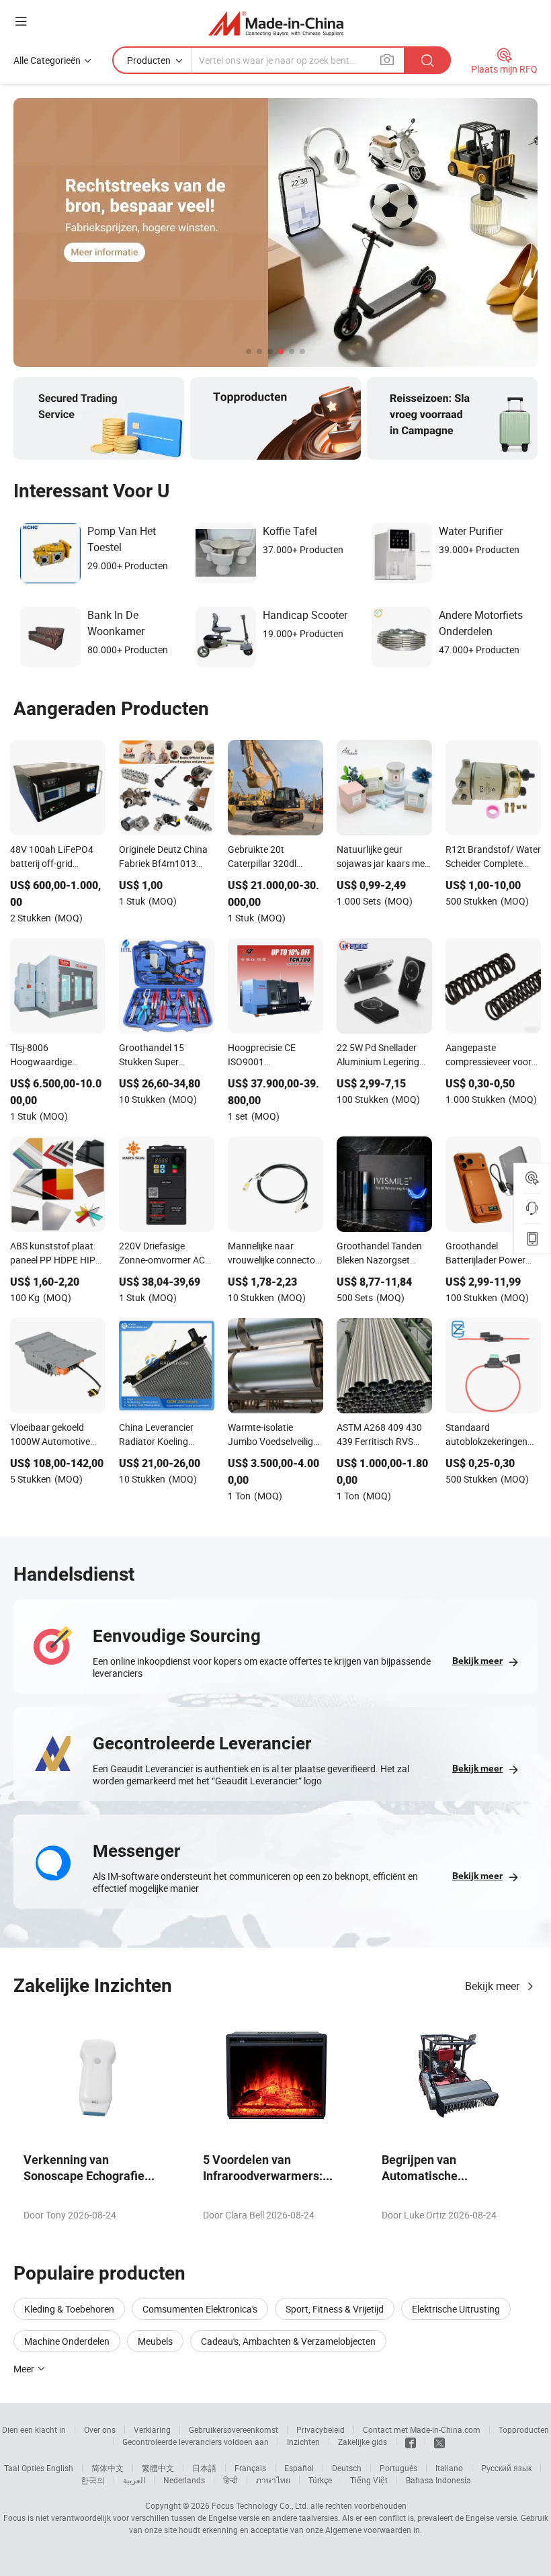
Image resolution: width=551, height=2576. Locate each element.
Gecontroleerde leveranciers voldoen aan (196, 2442)
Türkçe (320, 2480)
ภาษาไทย (273, 2480)
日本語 (204, 2468)
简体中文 (108, 2468)
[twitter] (439, 2442)
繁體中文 (158, 2468)
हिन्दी (230, 2480)
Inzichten (303, 2442)
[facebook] (411, 2442)
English (60, 2468)
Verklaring (152, 2429)
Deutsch (347, 2468)
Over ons (100, 2429)
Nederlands (184, 2480)
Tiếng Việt (369, 2480)
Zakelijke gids (363, 2442)
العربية (134, 2480)
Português (398, 2468)
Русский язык (506, 2468)
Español (299, 2468)
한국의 (93, 2480)
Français (250, 2468)
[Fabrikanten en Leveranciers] (276, 23)
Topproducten (524, 2429)
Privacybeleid (321, 2429)
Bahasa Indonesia (438, 2480)
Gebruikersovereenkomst (234, 2429)
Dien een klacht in (34, 2429)
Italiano (449, 2468)
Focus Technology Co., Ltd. (260, 2505)
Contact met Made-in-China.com (422, 2429)
